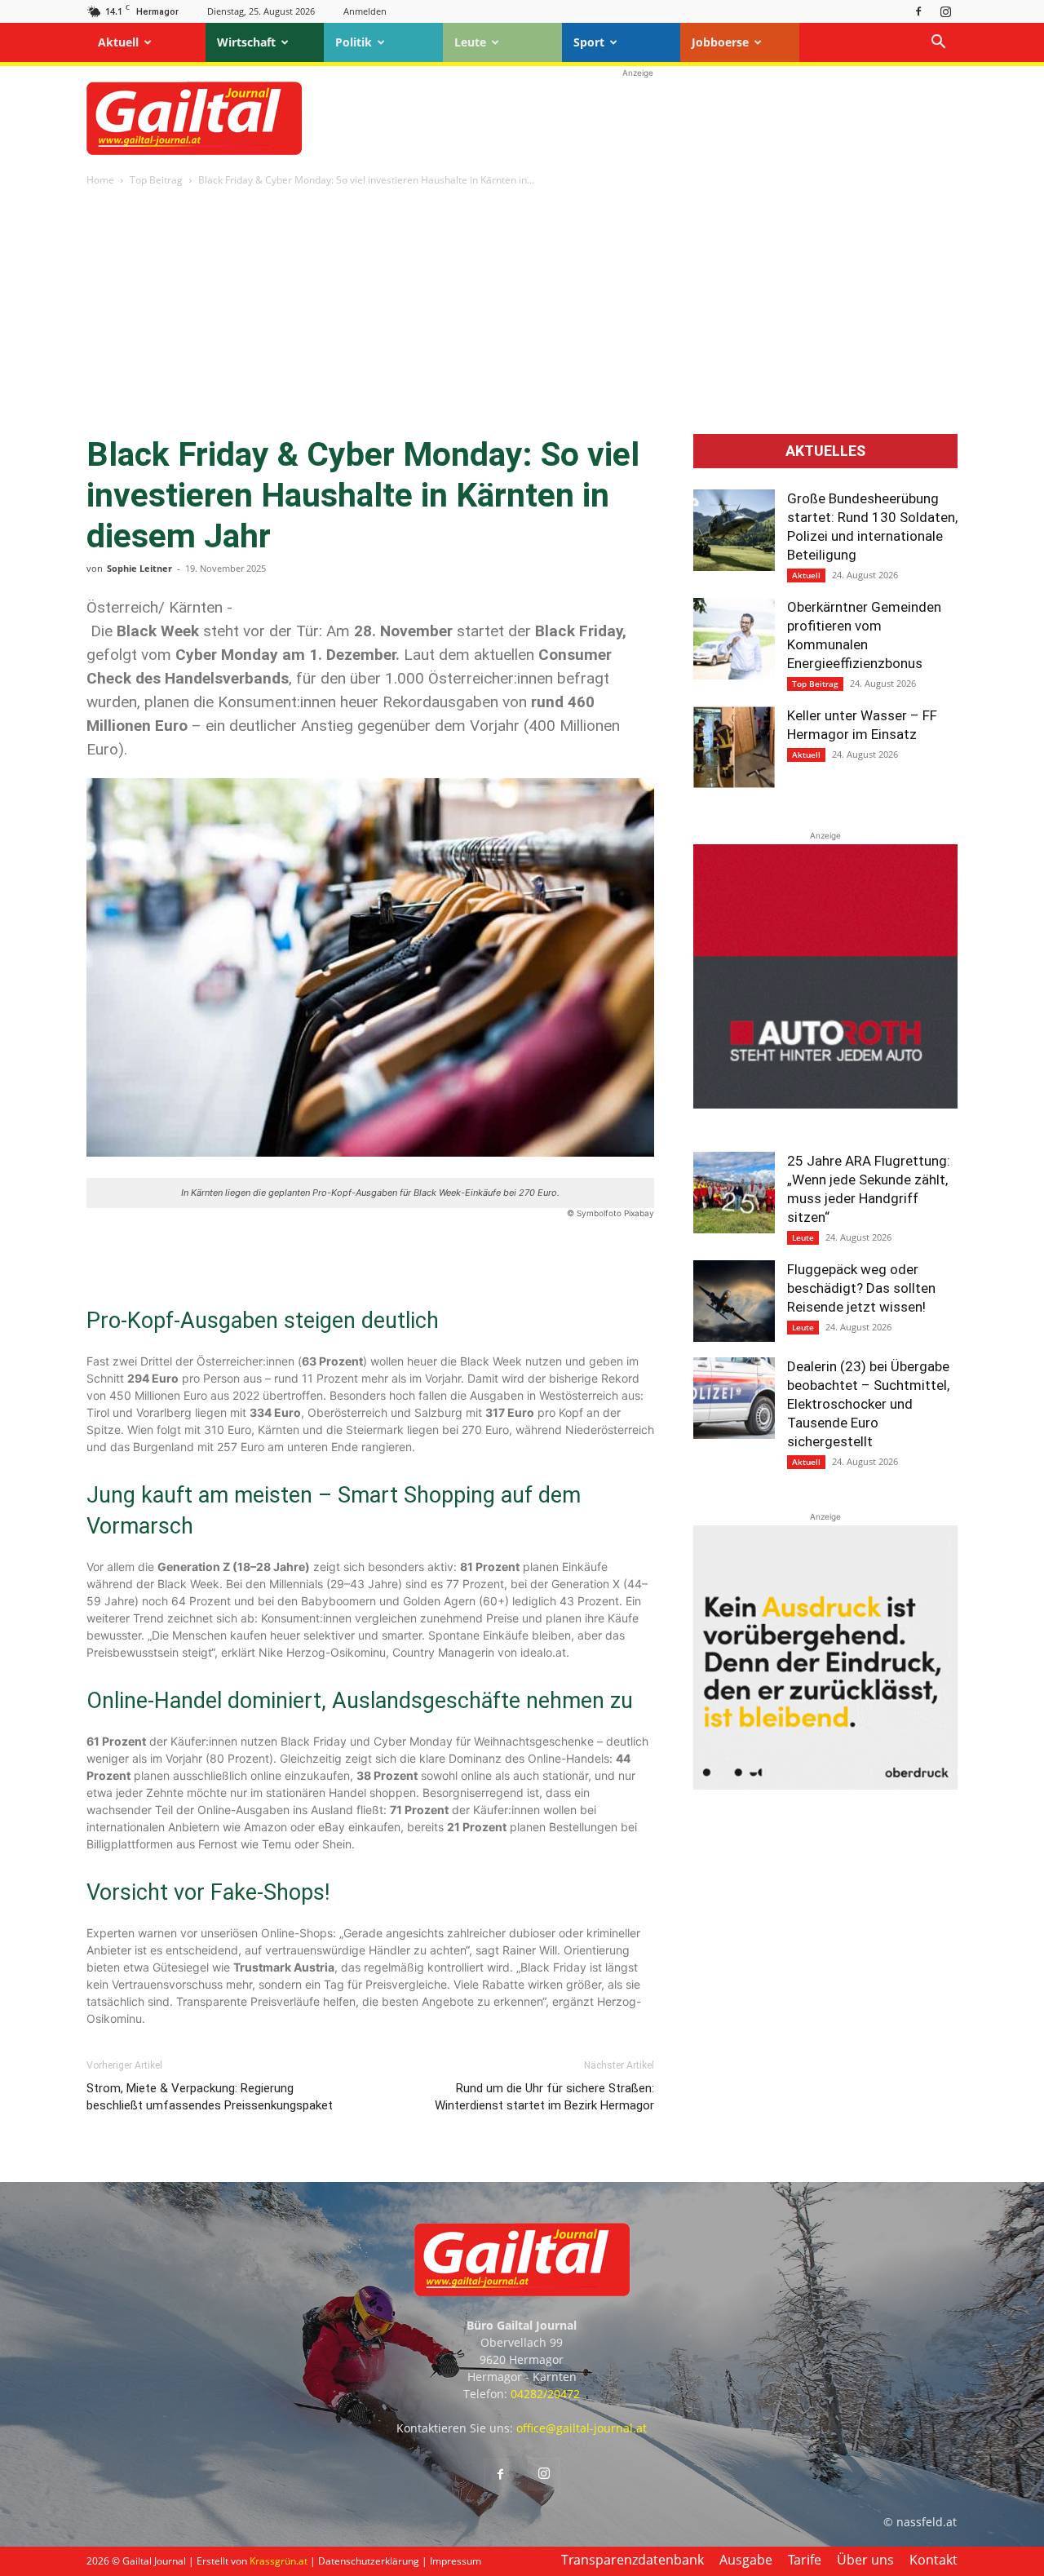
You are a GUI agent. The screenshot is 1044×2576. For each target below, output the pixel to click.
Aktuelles (825, 451)
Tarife (805, 2560)
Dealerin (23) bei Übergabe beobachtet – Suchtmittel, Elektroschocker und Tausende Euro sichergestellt (868, 1404)
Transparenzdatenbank (633, 2560)
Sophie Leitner (139, 568)
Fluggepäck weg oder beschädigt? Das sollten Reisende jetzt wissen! (861, 1288)
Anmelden (365, 11)
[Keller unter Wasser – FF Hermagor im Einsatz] (734, 747)
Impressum (456, 2561)
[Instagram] (945, 11)
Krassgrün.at (279, 2561)
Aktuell (118, 42)
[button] (938, 44)
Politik (354, 42)
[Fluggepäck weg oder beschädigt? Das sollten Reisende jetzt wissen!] (734, 1301)
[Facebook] (918, 11)
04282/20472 (545, 2394)
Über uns (865, 2560)
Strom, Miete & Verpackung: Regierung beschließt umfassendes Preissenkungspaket (210, 2097)
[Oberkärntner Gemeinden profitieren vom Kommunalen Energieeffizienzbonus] (734, 639)
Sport (589, 42)
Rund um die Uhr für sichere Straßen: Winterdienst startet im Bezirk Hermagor (544, 2097)
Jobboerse (720, 42)
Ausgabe (746, 2560)
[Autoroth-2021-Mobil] (825, 1104)
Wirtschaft (246, 42)
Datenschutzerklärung (369, 2561)
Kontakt (933, 2560)
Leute (470, 42)
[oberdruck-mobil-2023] (825, 1785)
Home (100, 180)
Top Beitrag (156, 180)
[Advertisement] (638, 118)
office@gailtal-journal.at (582, 2428)
